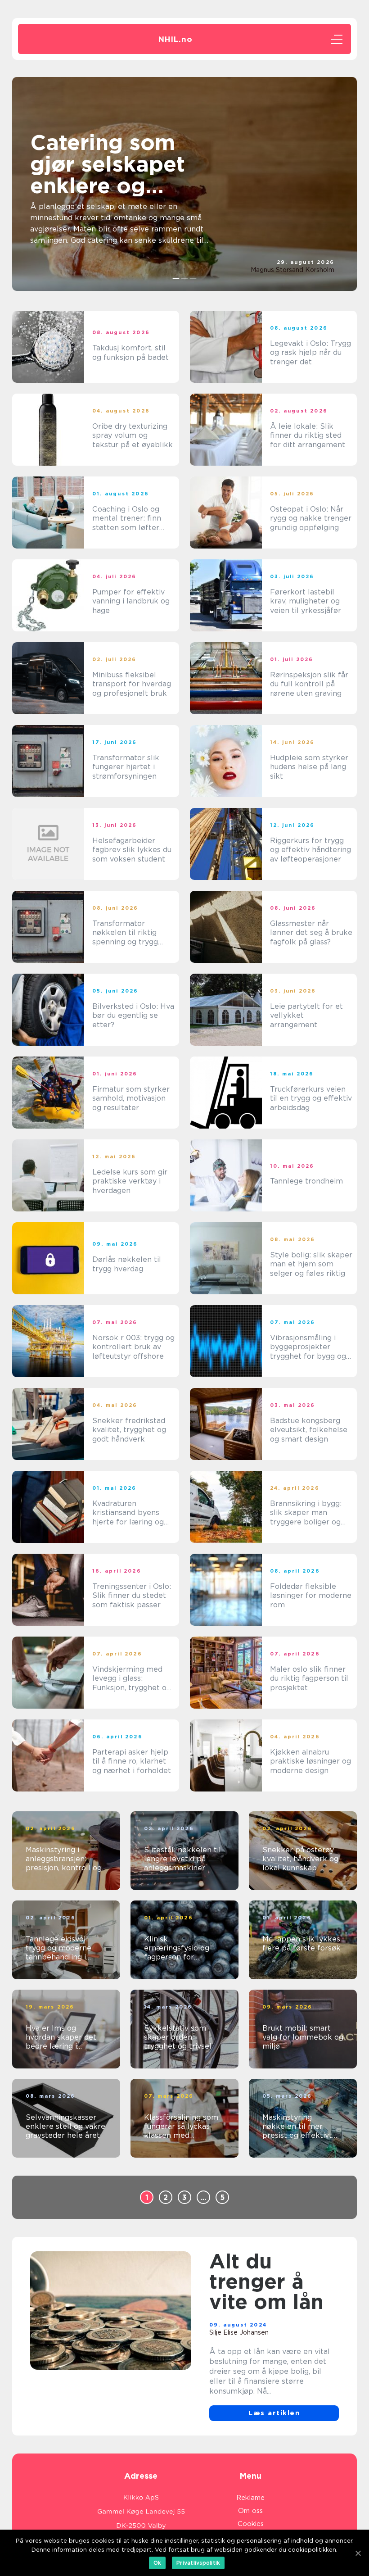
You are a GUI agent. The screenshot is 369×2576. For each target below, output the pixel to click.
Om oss (250, 2511)
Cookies (251, 2524)
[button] (176, 278)
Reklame (250, 2498)
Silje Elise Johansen (239, 2332)
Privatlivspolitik (198, 2563)
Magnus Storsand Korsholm (292, 270)
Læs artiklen (274, 2413)
